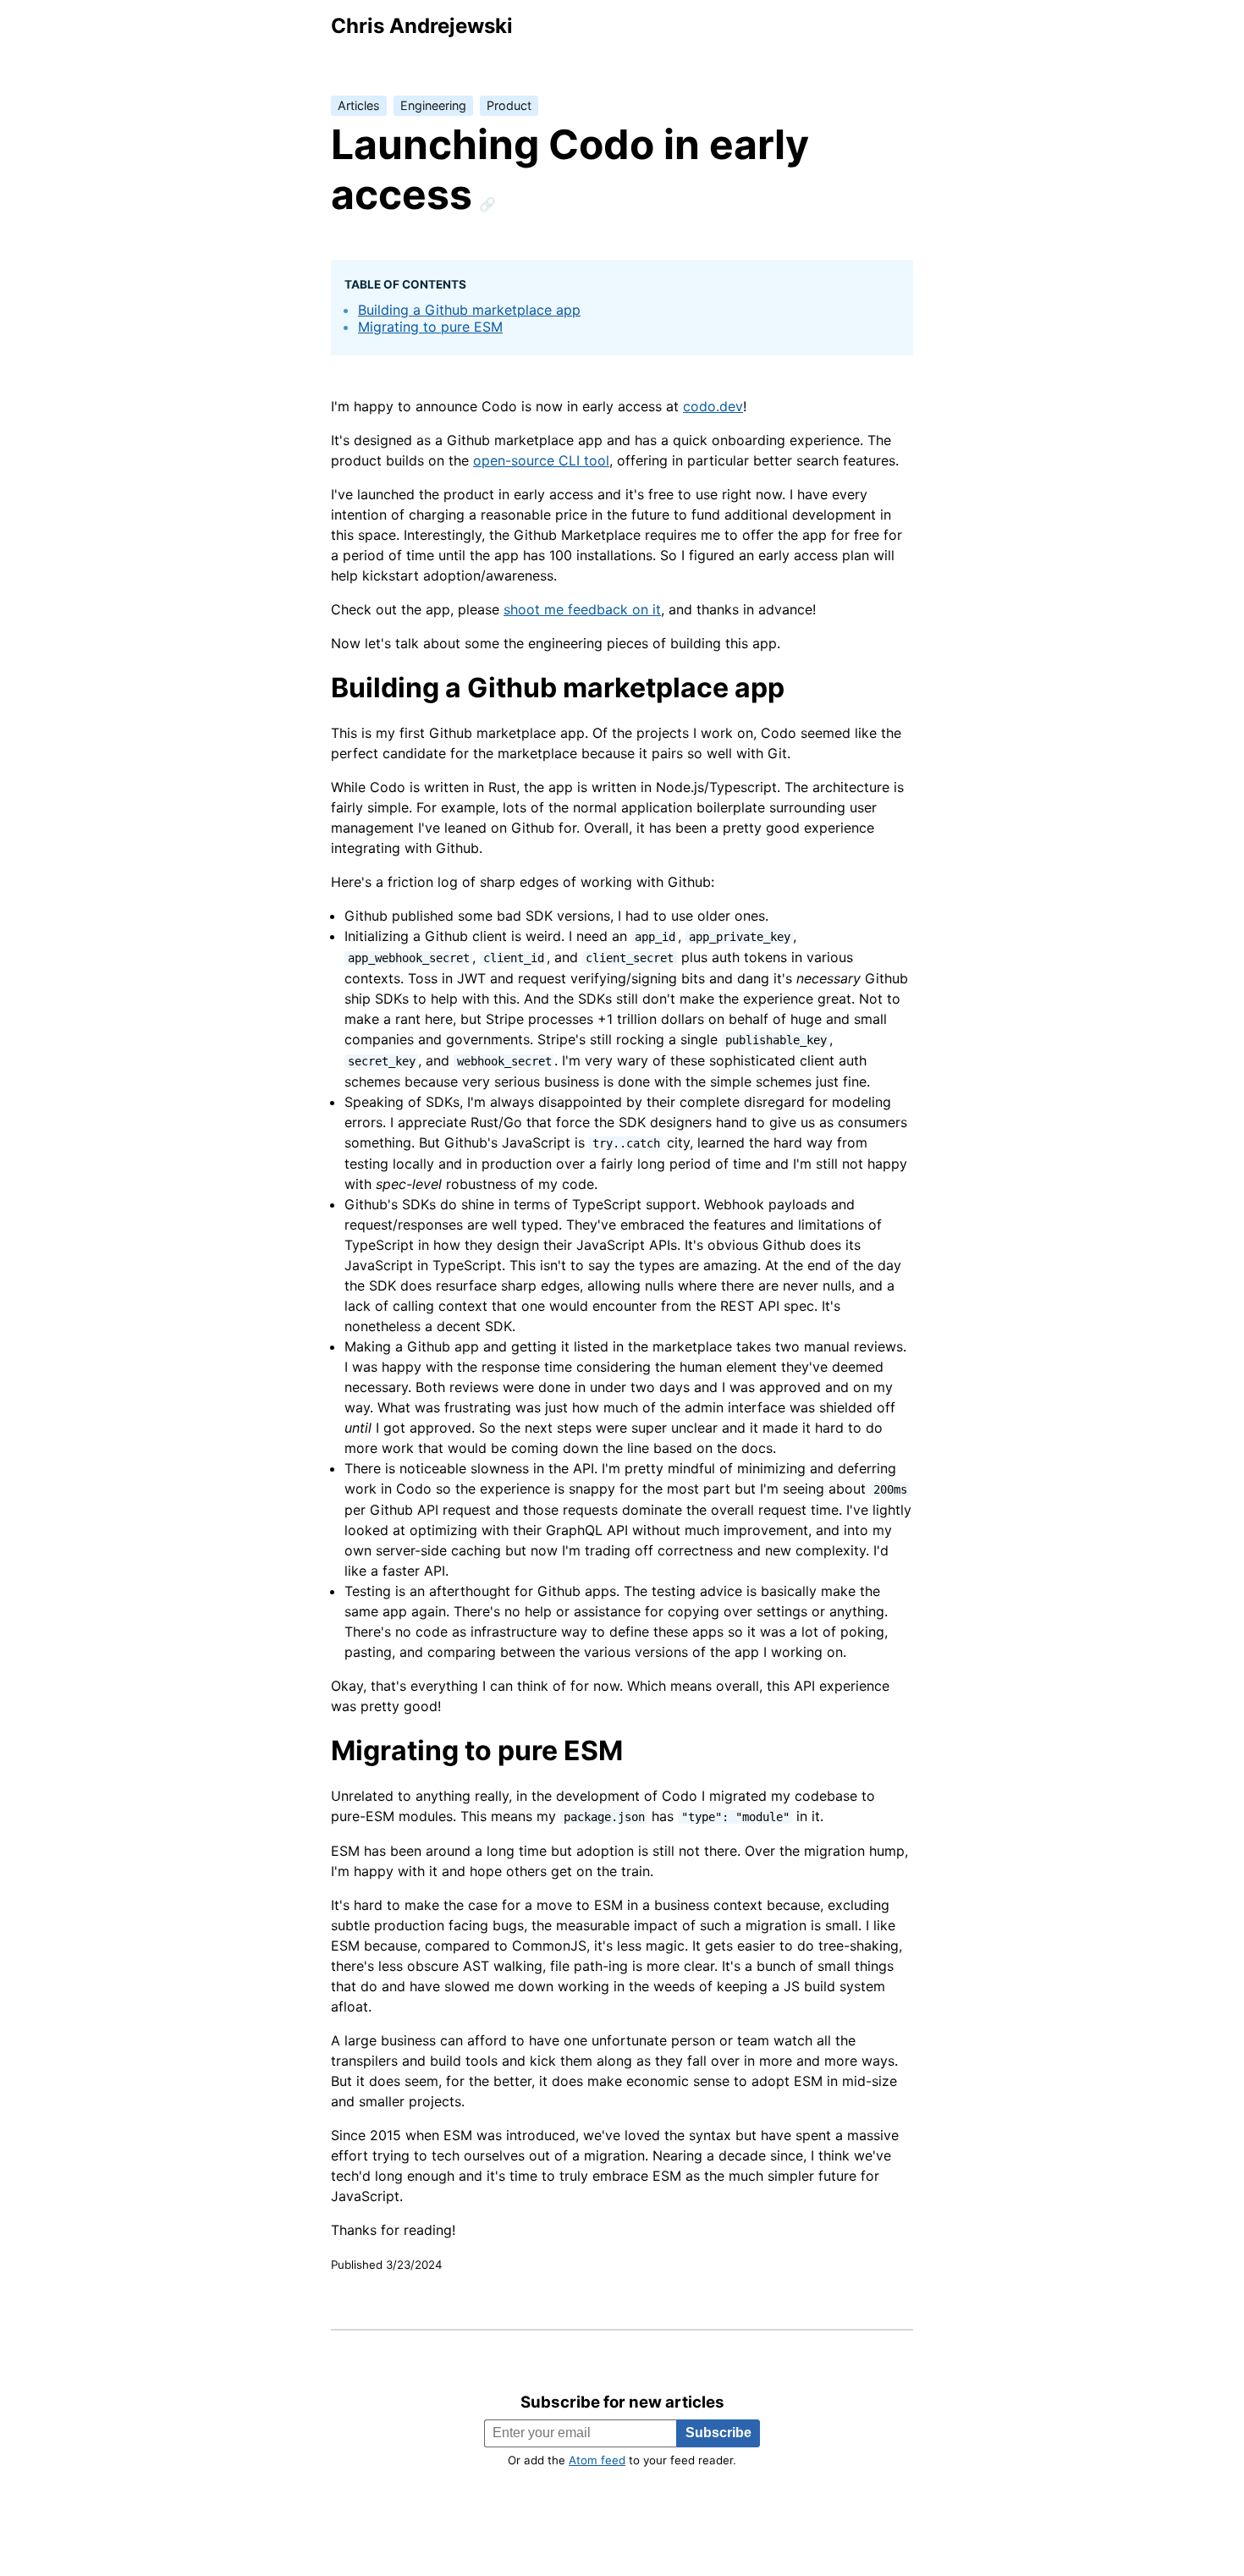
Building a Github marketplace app (469, 310)
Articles (359, 105)
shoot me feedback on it (582, 609)
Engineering (433, 105)
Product (509, 105)
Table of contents (405, 284)
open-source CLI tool (541, 460)
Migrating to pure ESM (430, 327)
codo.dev (713, 406)
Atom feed (597, 2460)
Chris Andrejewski (422, 26)
